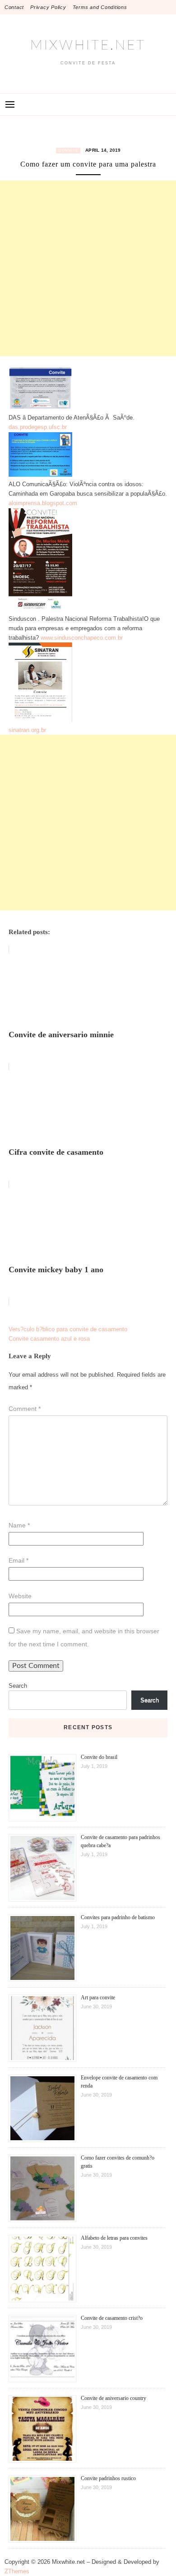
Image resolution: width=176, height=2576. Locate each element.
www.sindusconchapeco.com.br (82, 638)
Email (19, 1560)
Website (20, 1596)
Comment (25, 1409)
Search (18, 1686)
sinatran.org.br (27, 730)
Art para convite (98, 1998)
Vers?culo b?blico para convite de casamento (68, 1329)
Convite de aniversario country (113, 2398)
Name (19, 1525)
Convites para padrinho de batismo (118, 1917)
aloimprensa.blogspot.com (43, 503)
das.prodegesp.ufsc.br (38, 427)
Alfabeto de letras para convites (114, 2238)
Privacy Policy (48, 7)
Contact (14, 7)
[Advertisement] (88, 268)
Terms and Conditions (100, 7)
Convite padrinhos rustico (108, 2478)
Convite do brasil (99, 1757)
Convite (68, 151)
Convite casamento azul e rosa (49, 1339)
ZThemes (17, 2571)
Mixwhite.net (88, 45)
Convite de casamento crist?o (112, 2318)
